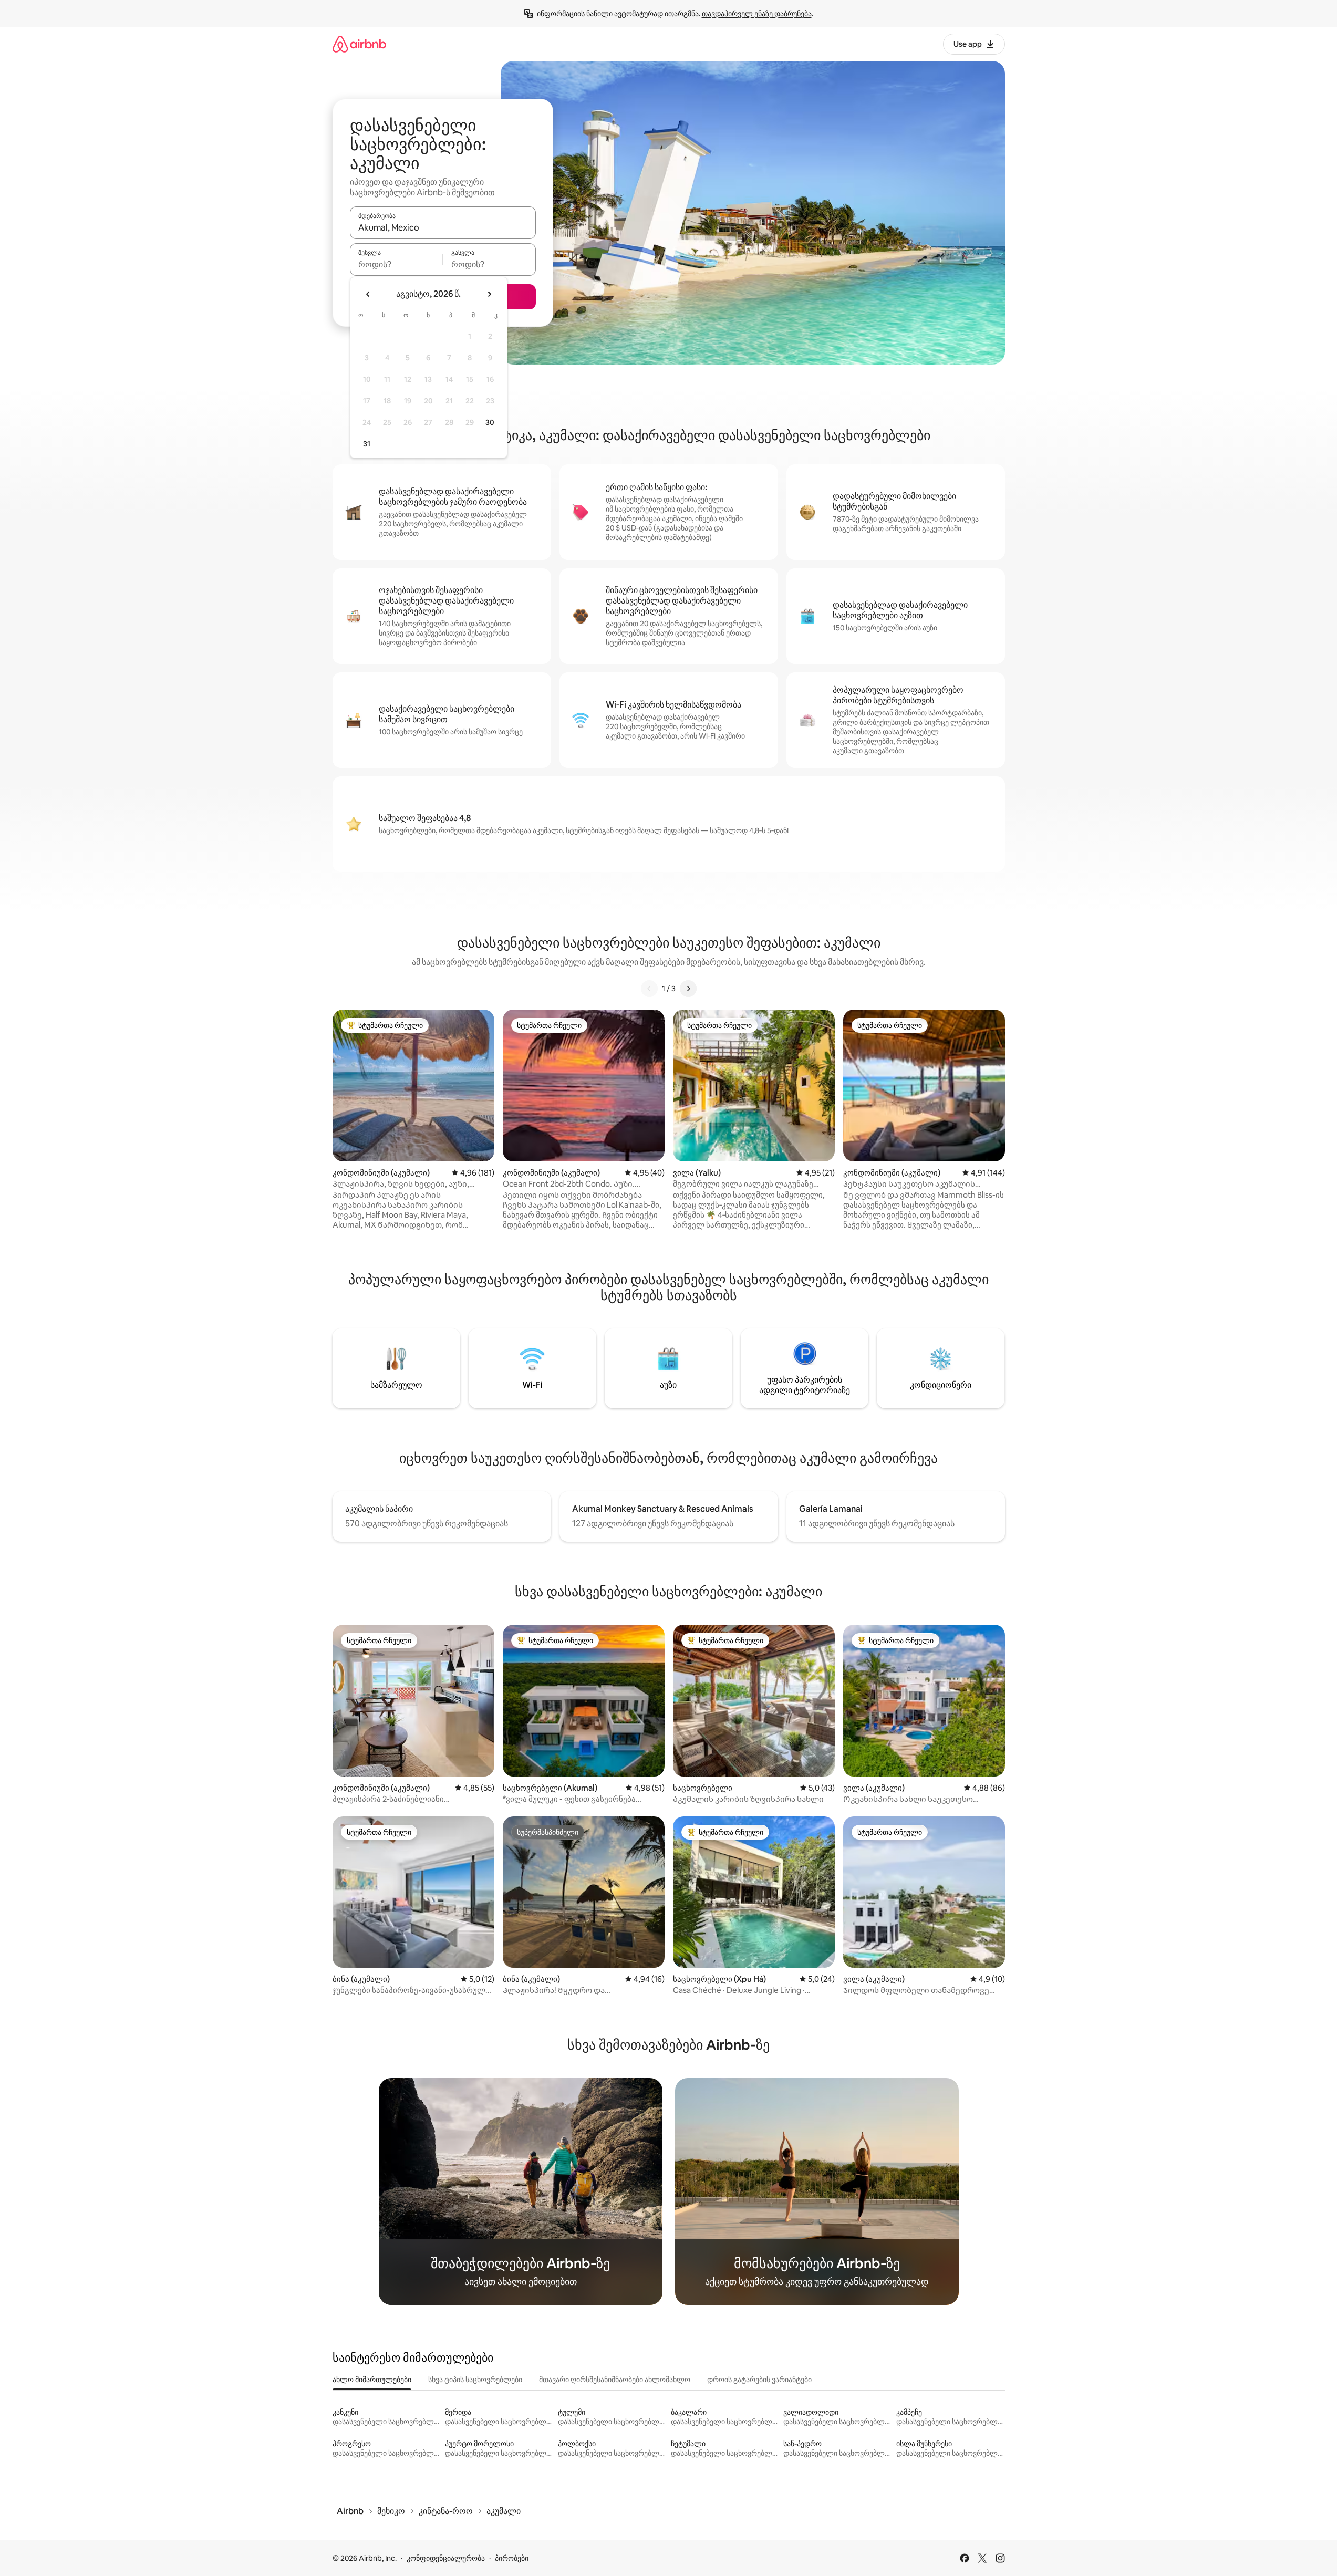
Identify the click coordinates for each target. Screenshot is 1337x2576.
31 (367, 444)
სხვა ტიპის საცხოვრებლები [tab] (475, 2380)
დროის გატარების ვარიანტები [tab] (759, 2380)
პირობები (512, 2558)
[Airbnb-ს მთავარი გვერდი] (359, 44)
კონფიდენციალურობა (446, 2558)
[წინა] (649, 989)
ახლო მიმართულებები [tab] (372, 2380)
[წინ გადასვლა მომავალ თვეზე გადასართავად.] (489, 294)
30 (490, 422)
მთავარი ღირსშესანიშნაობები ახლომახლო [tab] (615, 2380)
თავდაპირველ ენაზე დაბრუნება (757, 14)
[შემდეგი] (688, 989)
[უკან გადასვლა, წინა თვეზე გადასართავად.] (368, 294)
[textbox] (396, 264)
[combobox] (443, 227)
